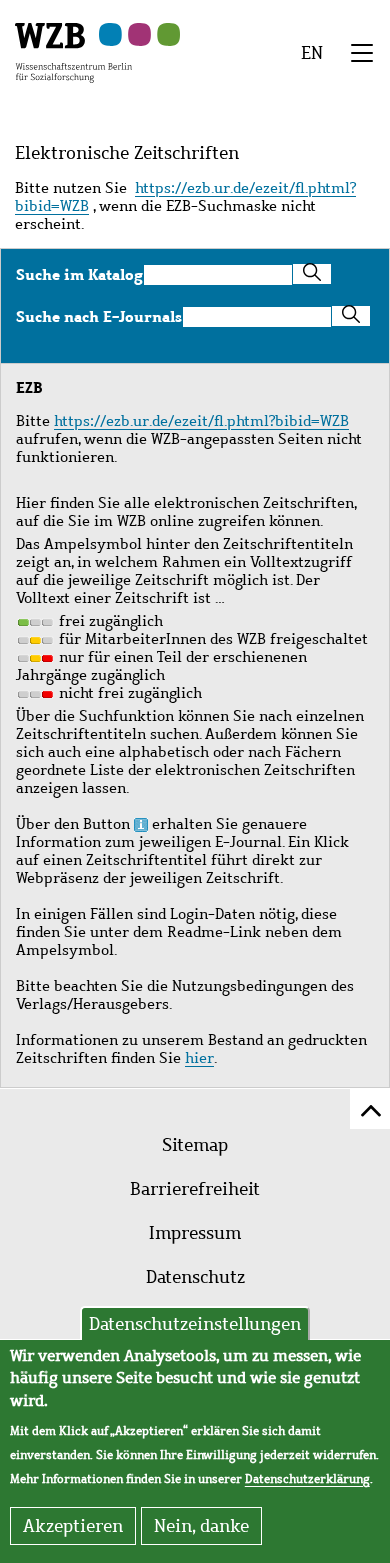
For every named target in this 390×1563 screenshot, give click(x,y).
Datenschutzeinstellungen (195, 1324)
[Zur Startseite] (73, 51)
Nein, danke (201, 1526)
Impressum (195, 1233)
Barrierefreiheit (195, 1189)
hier (199, 1058)
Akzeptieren (73, 1526)
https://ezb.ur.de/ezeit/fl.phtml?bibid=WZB (185, 197)
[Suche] (312, 274)
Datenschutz (195, 1277)
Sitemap (195, 1145)
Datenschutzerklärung (307, 1479)
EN (312, 53)
